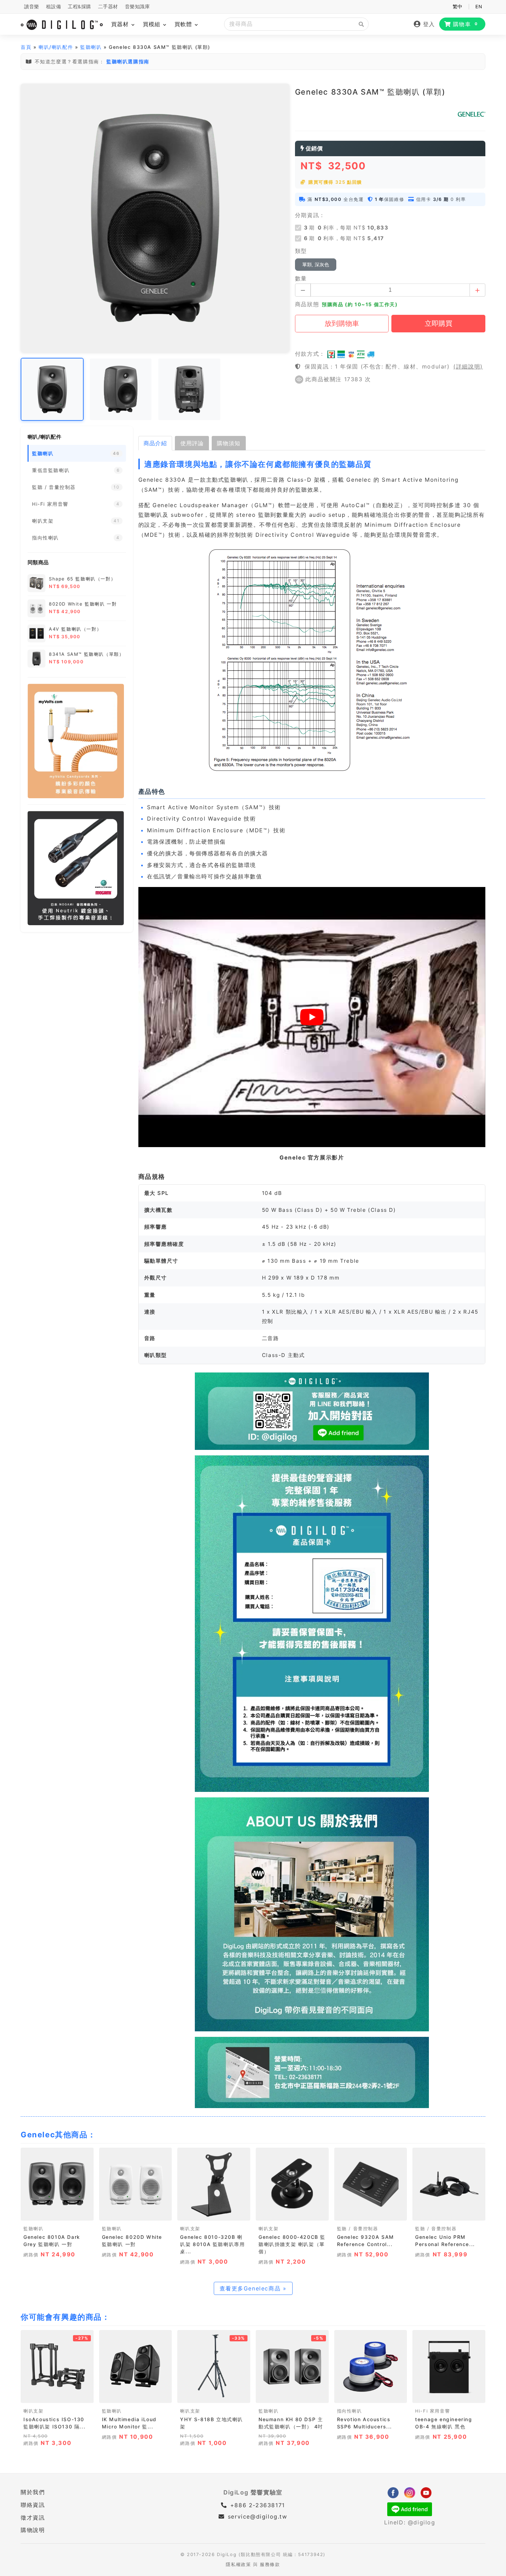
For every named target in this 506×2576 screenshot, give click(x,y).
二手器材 (108, 7)
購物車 (466, 24)
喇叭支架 (190, 2229)
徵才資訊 (33, 2518)
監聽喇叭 (91, 47)
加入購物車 (57, 2213)
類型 (301, 251)
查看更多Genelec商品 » (253, 2288)
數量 (301, 278)
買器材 (121, 24)
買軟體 (184, 24)
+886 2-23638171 (256, 2505)
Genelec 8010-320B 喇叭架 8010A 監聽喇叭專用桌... (212, 2244)
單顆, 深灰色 (316, 265)
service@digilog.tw (257, 2516)
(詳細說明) (468, 366)
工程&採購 (80, 7)
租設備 (54, 7)
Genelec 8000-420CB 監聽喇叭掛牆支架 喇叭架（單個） (292, 2244)
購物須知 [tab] (229, 443)
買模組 (153, 24)
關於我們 (33, 2492)
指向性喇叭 (350, 2411)
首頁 (26, 47)
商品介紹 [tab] (155, 443)
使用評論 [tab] (192, 443)
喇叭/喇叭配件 (56, 47)
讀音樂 (32, 7)
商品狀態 (307, 304)
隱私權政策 (238, 2564)
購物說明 (33, 2530)
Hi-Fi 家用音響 (433, 2411)
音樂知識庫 (138, 7)
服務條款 (270, 2564)
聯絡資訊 (33, 2505)
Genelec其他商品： (58, 2135)
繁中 (458, 7)
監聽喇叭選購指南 (128, 61)
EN (479, 7)
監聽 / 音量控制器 (358, 2229)
